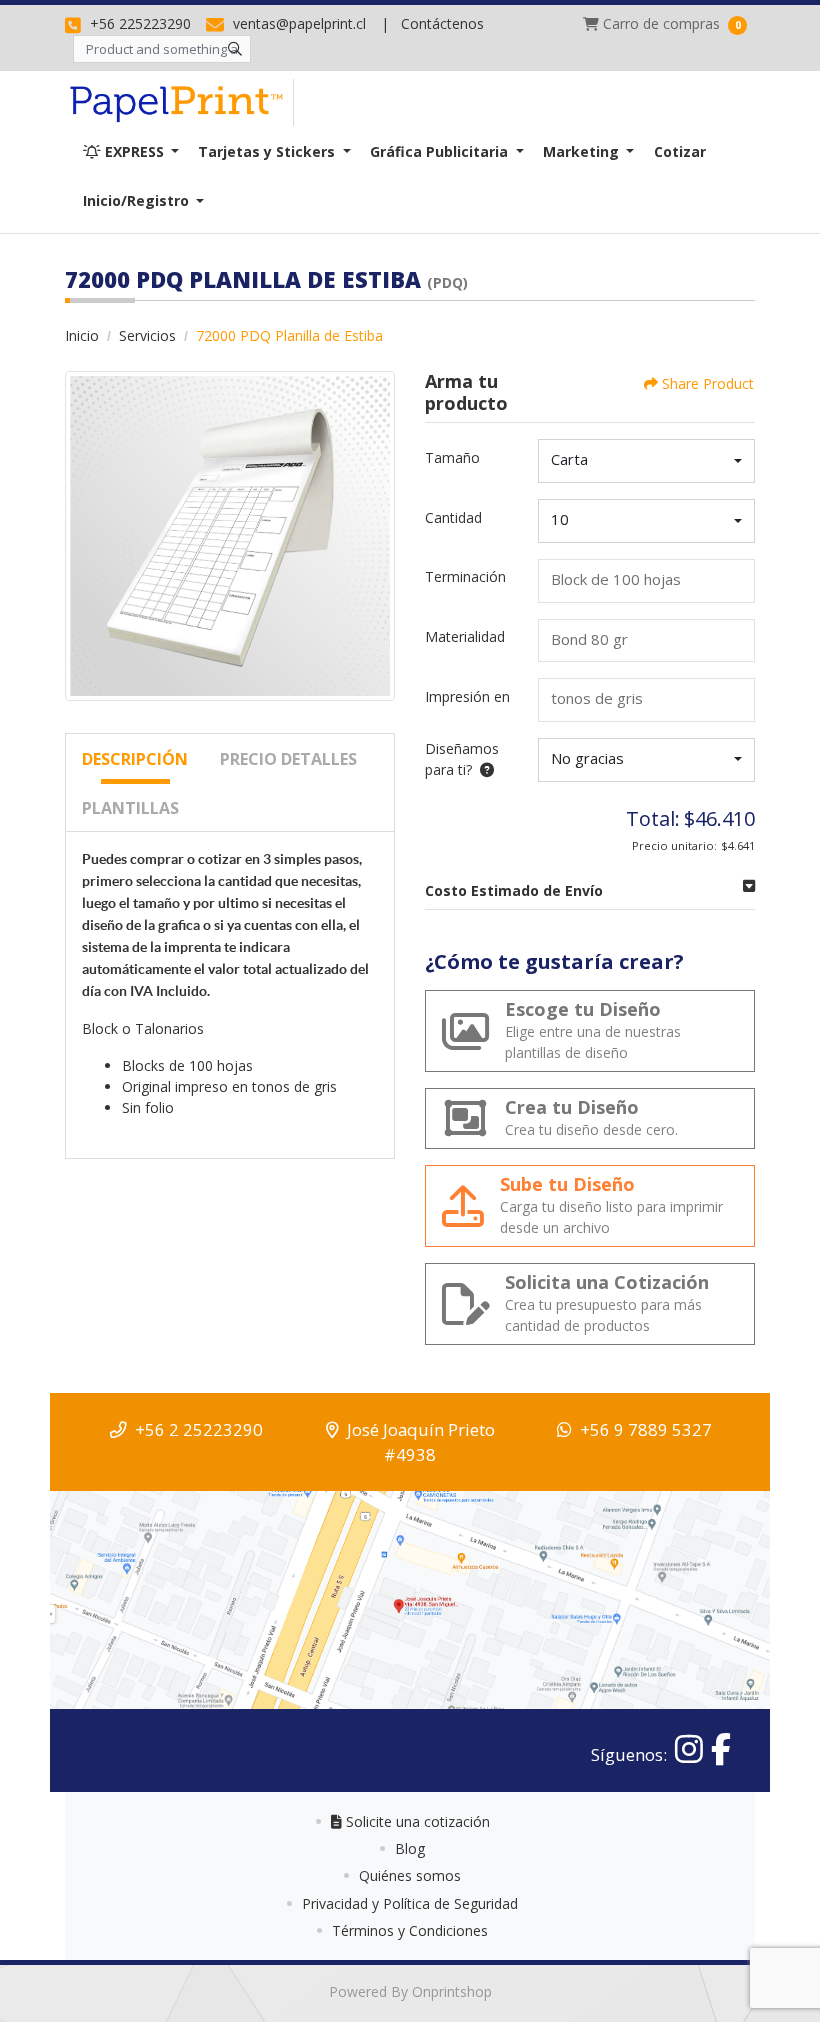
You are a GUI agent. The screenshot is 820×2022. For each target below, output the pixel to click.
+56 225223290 (138, 23)
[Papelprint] (179, 102)
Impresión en (467, 696)
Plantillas (130, 808)
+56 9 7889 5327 (646, 1429)
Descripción (135, 759)
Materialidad (465, 636)
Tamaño (452, 457)
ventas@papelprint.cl (297, 23)
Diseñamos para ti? (462, 759)
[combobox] (646, 461)
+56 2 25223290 (199, 1429)
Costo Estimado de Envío (514, 890)
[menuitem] (131, 151)
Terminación (465, 576)
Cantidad (453, 517)
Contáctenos (442, 23)
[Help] (483, 769)
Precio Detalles (288, 759)
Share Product (708, 383)
